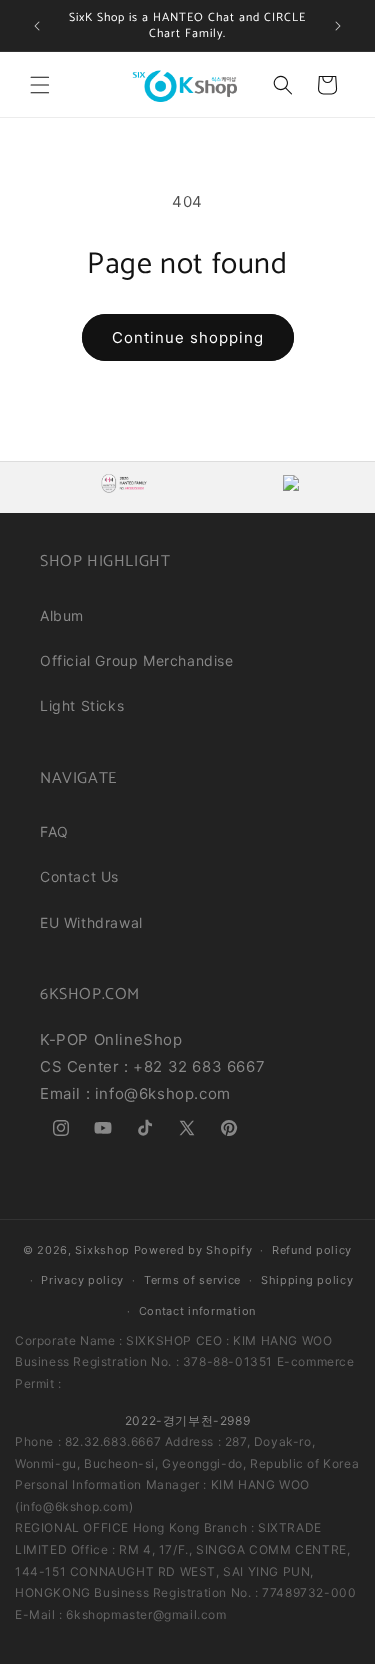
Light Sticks (82, 705)
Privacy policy (82, 1280)
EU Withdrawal (91, 922)
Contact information (197, 1311)
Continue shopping (188, 337)
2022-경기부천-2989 (187, 1420)
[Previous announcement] (37, 26)
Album (62, 615)
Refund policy (312, 1250)
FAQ (54, 831)
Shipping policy (307, 1280)
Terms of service (192, 1280)
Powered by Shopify (193, 1250)
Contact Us (79, 876)
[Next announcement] (338, 26)
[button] (40, 85)
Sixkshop (102, 1250)
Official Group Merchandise (137, 660)
